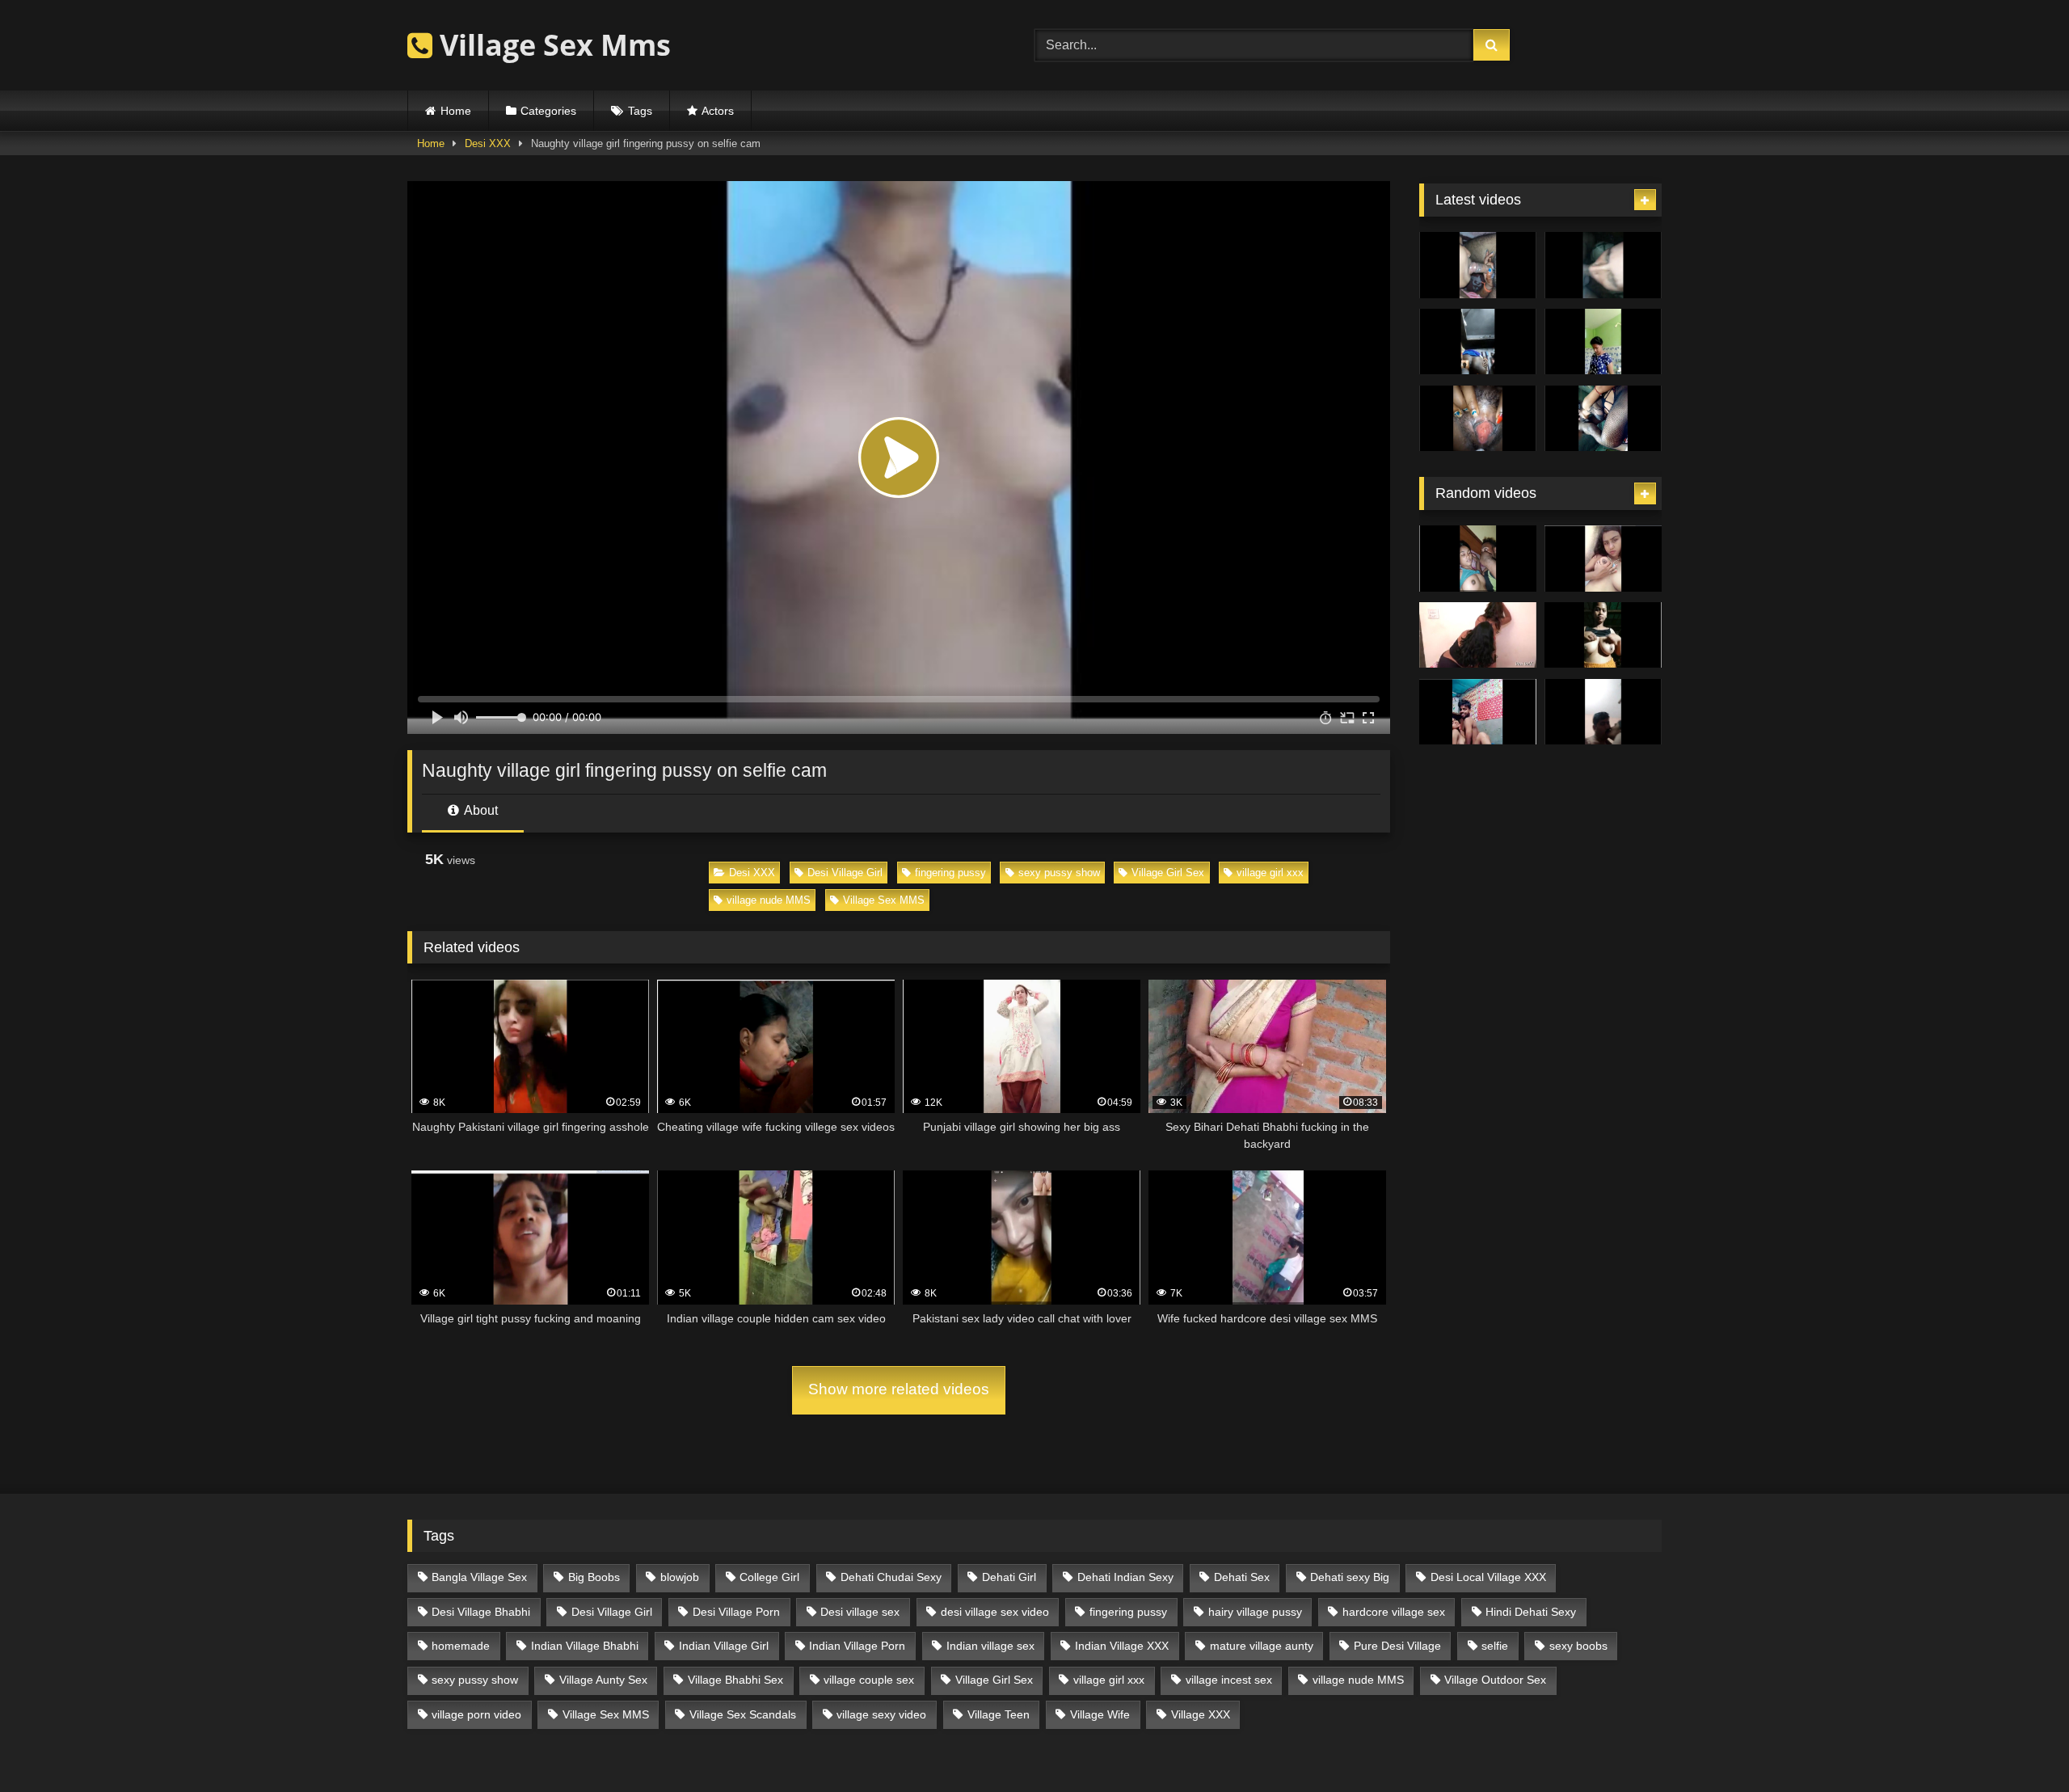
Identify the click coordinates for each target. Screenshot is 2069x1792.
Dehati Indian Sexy (1125, 1577)
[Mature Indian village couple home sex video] (1603, 712)
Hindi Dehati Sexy (1531, 1612)
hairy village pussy (1255, 1612)
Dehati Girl (1009, 1577)
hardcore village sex (1394, 1612)
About (480, 810)
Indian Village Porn (857, 1646)
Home (456, 111)
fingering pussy (950, 873)
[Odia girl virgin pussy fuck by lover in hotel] (1478, 559)
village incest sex (1229, 1680)
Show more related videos (899, 1389)
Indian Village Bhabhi (585, 1646)
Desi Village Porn (736, 1612)
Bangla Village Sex (479, 1577)
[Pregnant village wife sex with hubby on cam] (1603, 419)
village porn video (476, 1714)
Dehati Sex (1242, 1577)
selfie (1495, 1646)
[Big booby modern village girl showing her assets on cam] (1603, 342)
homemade (461, 1646)
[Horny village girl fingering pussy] (1603, 559)
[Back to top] (2019, 1744)
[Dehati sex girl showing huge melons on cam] (1603, 635)
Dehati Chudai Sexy (891, 1577)
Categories (548, 111)
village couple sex (869, 1680)
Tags (640, 111)
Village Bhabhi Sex (735, 1680)
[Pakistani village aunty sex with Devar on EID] (1603, 265)
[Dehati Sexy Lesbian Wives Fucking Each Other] (1478, 635)
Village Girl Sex (1168, 873)
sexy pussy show (1059, 873)
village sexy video (881, 1714)
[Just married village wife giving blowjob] (1478, 265)
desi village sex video (995, 1612)
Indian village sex (990, 1646)
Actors (718, 111)
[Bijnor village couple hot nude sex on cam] (1478, 712)
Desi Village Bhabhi (481, 1612)
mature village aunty (1262, 1646)
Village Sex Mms (552, 45)
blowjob (680, 1577)
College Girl (769, 1577)
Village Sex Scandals (743, 1714)
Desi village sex (860, 1612)
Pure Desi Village (1397, 1646)
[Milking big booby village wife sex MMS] (1478, 419)
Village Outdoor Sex (1495, 1680)
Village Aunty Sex (603, 1680)
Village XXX (1201, 1714)
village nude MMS (769, 900)
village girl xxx (1270, 873)
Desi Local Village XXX (1488, 1577)
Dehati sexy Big (1350, 1577)
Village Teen (999, 1714)
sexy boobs (1578, 1646)
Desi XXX (488, 143)
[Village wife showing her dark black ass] (1478, 342)
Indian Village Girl (724, 1646)
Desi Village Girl (845, 873)
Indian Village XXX (1122, 1646)
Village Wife (1100, 1714)
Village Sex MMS (884, 900)
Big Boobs (594, 1577)
